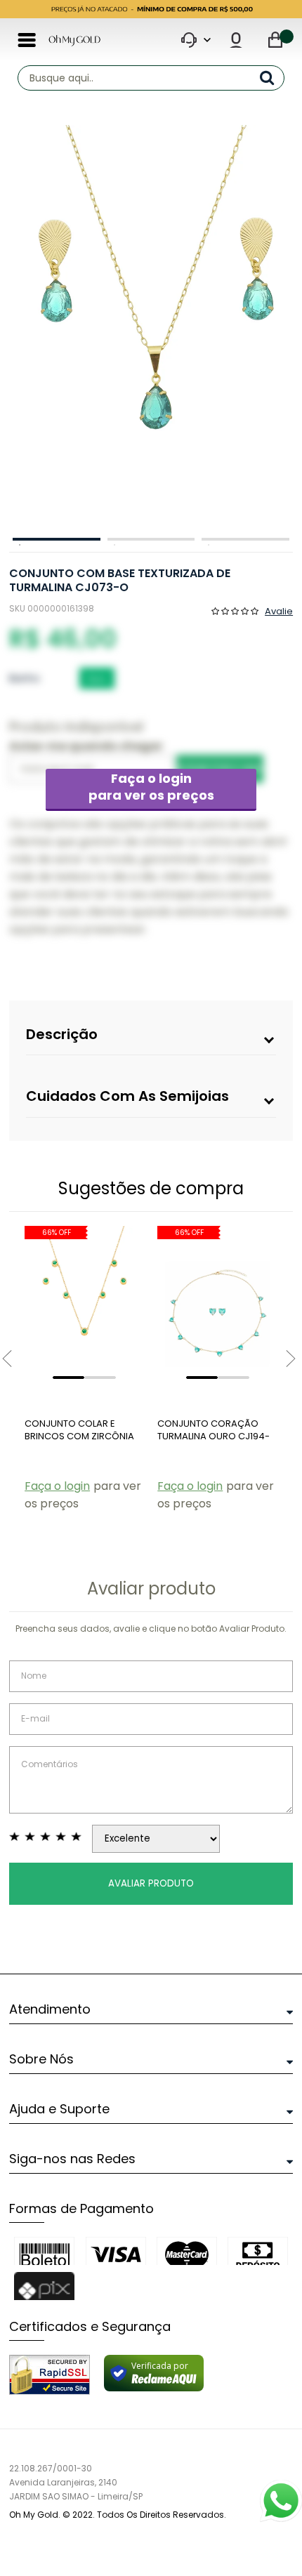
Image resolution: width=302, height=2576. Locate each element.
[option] (147, 328)
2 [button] (151, 539)
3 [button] (245, 539)
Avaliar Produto (151, 1883)
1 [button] (57, 539)
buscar (272, 78)
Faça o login (151, 787)
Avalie (279, 610)
